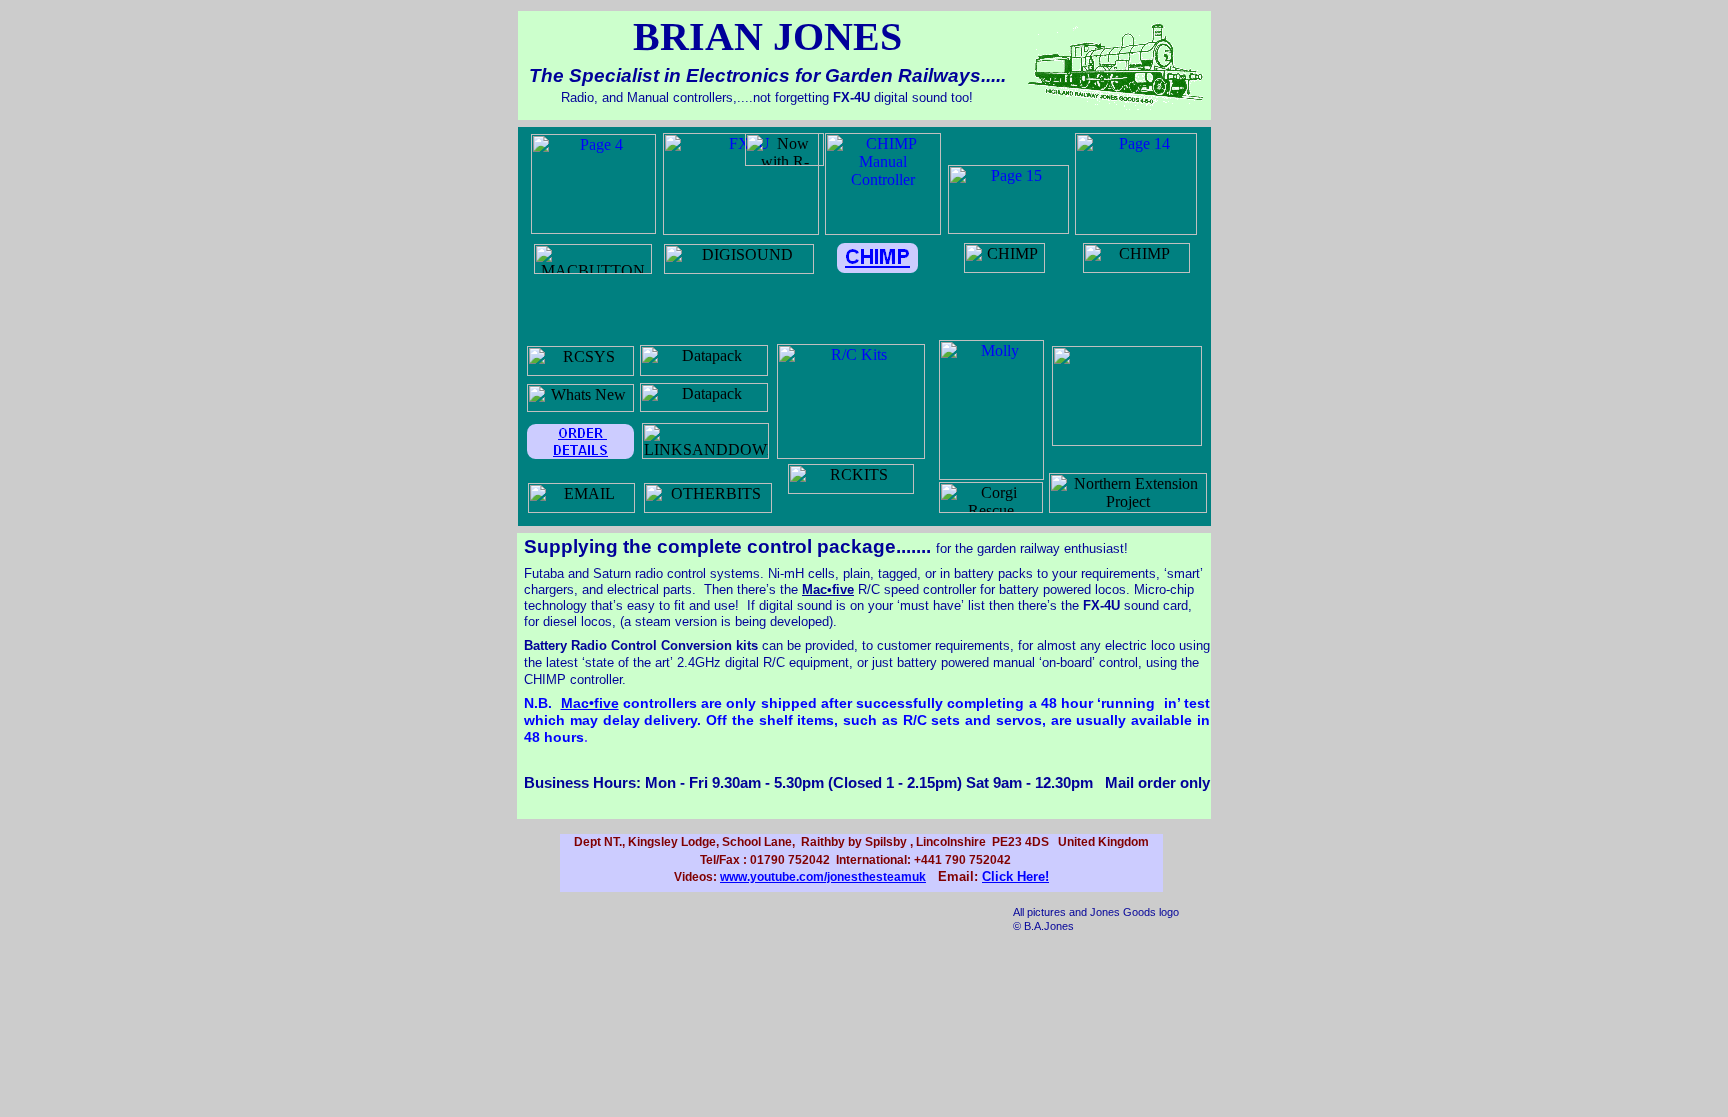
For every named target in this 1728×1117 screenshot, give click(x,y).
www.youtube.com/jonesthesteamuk (823, 877)
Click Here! (1015, 876)
